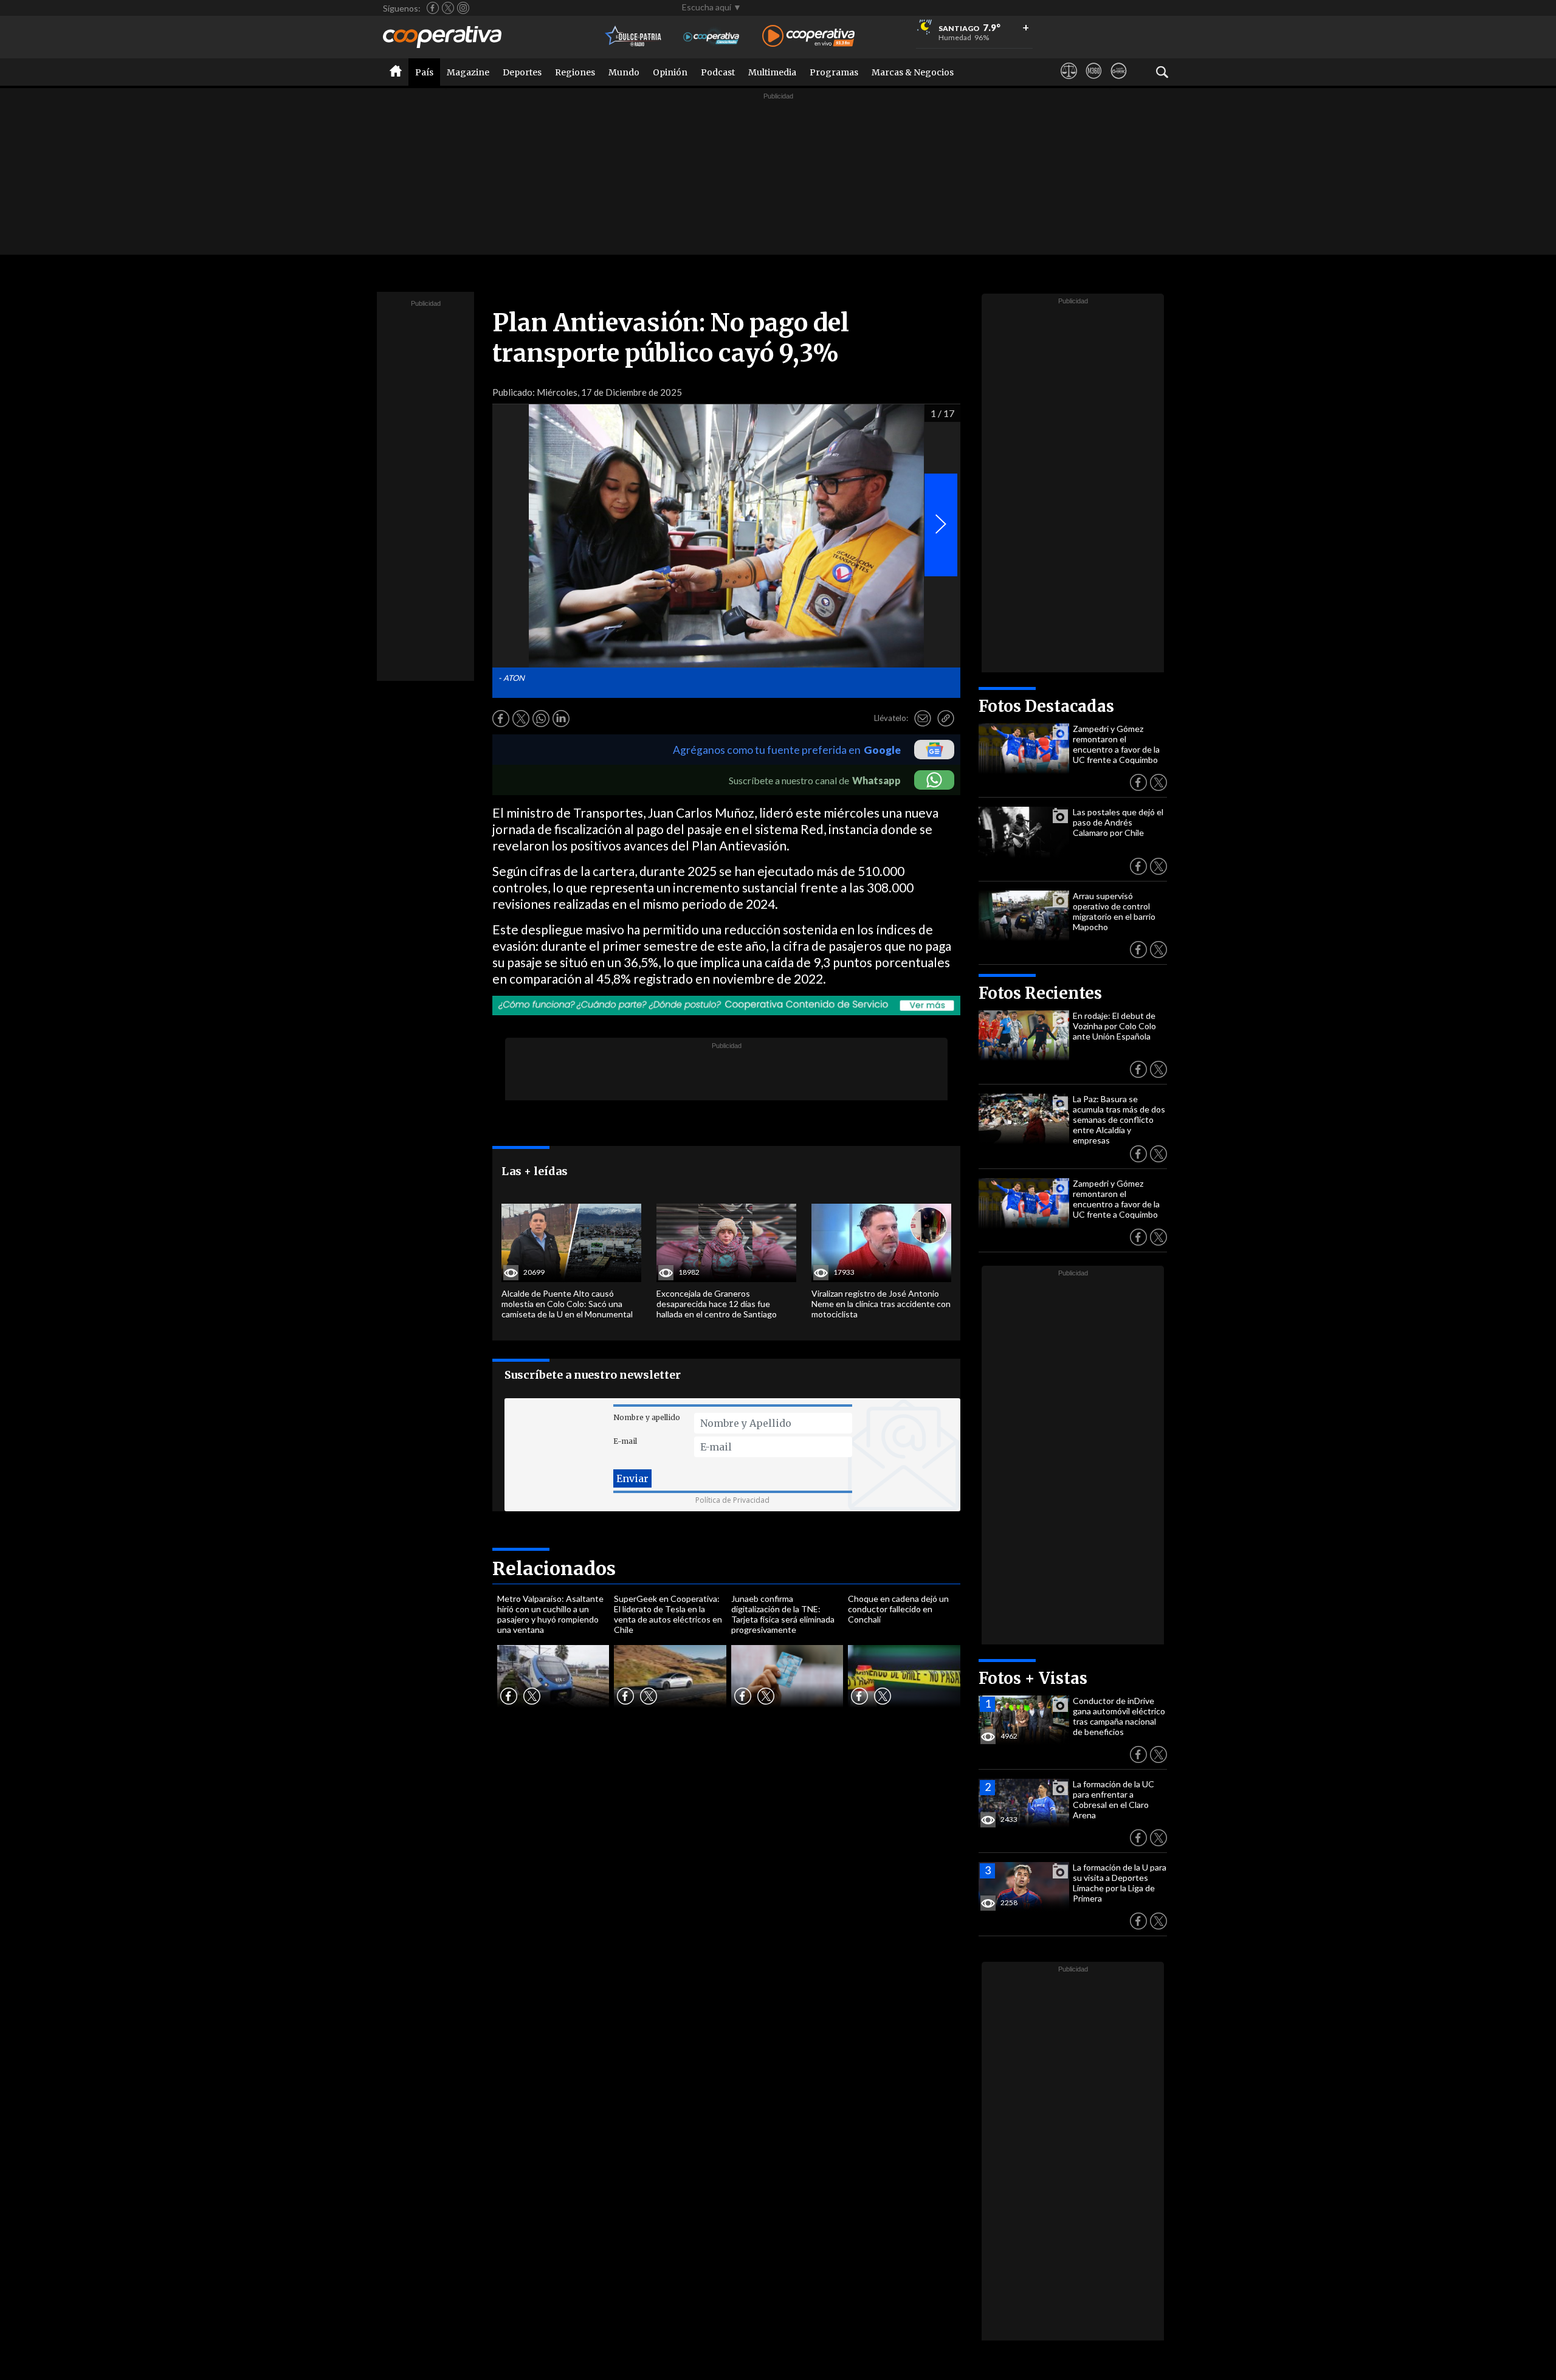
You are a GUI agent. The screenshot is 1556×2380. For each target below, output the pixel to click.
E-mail (625, 1441)
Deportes (522, 72)
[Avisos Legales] (1069, 82)
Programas (834, 72)
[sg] (1119, 82)
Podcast (718, 72)
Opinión (670, 72)
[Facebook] (433, 8)
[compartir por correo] (923, 719)
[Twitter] (448, 8)
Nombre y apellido (647, 1417)
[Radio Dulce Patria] (634, 37)
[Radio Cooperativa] (808, 37)
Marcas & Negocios (913, 72)
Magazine (468, 72)
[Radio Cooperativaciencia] (711, 37)
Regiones (575, 72)
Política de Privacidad (732, 1500)
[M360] (1094, 82)
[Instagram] (463, 8)
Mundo (624, 72)
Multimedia (772, 72)
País (424, 72)
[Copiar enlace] (946, 719)
